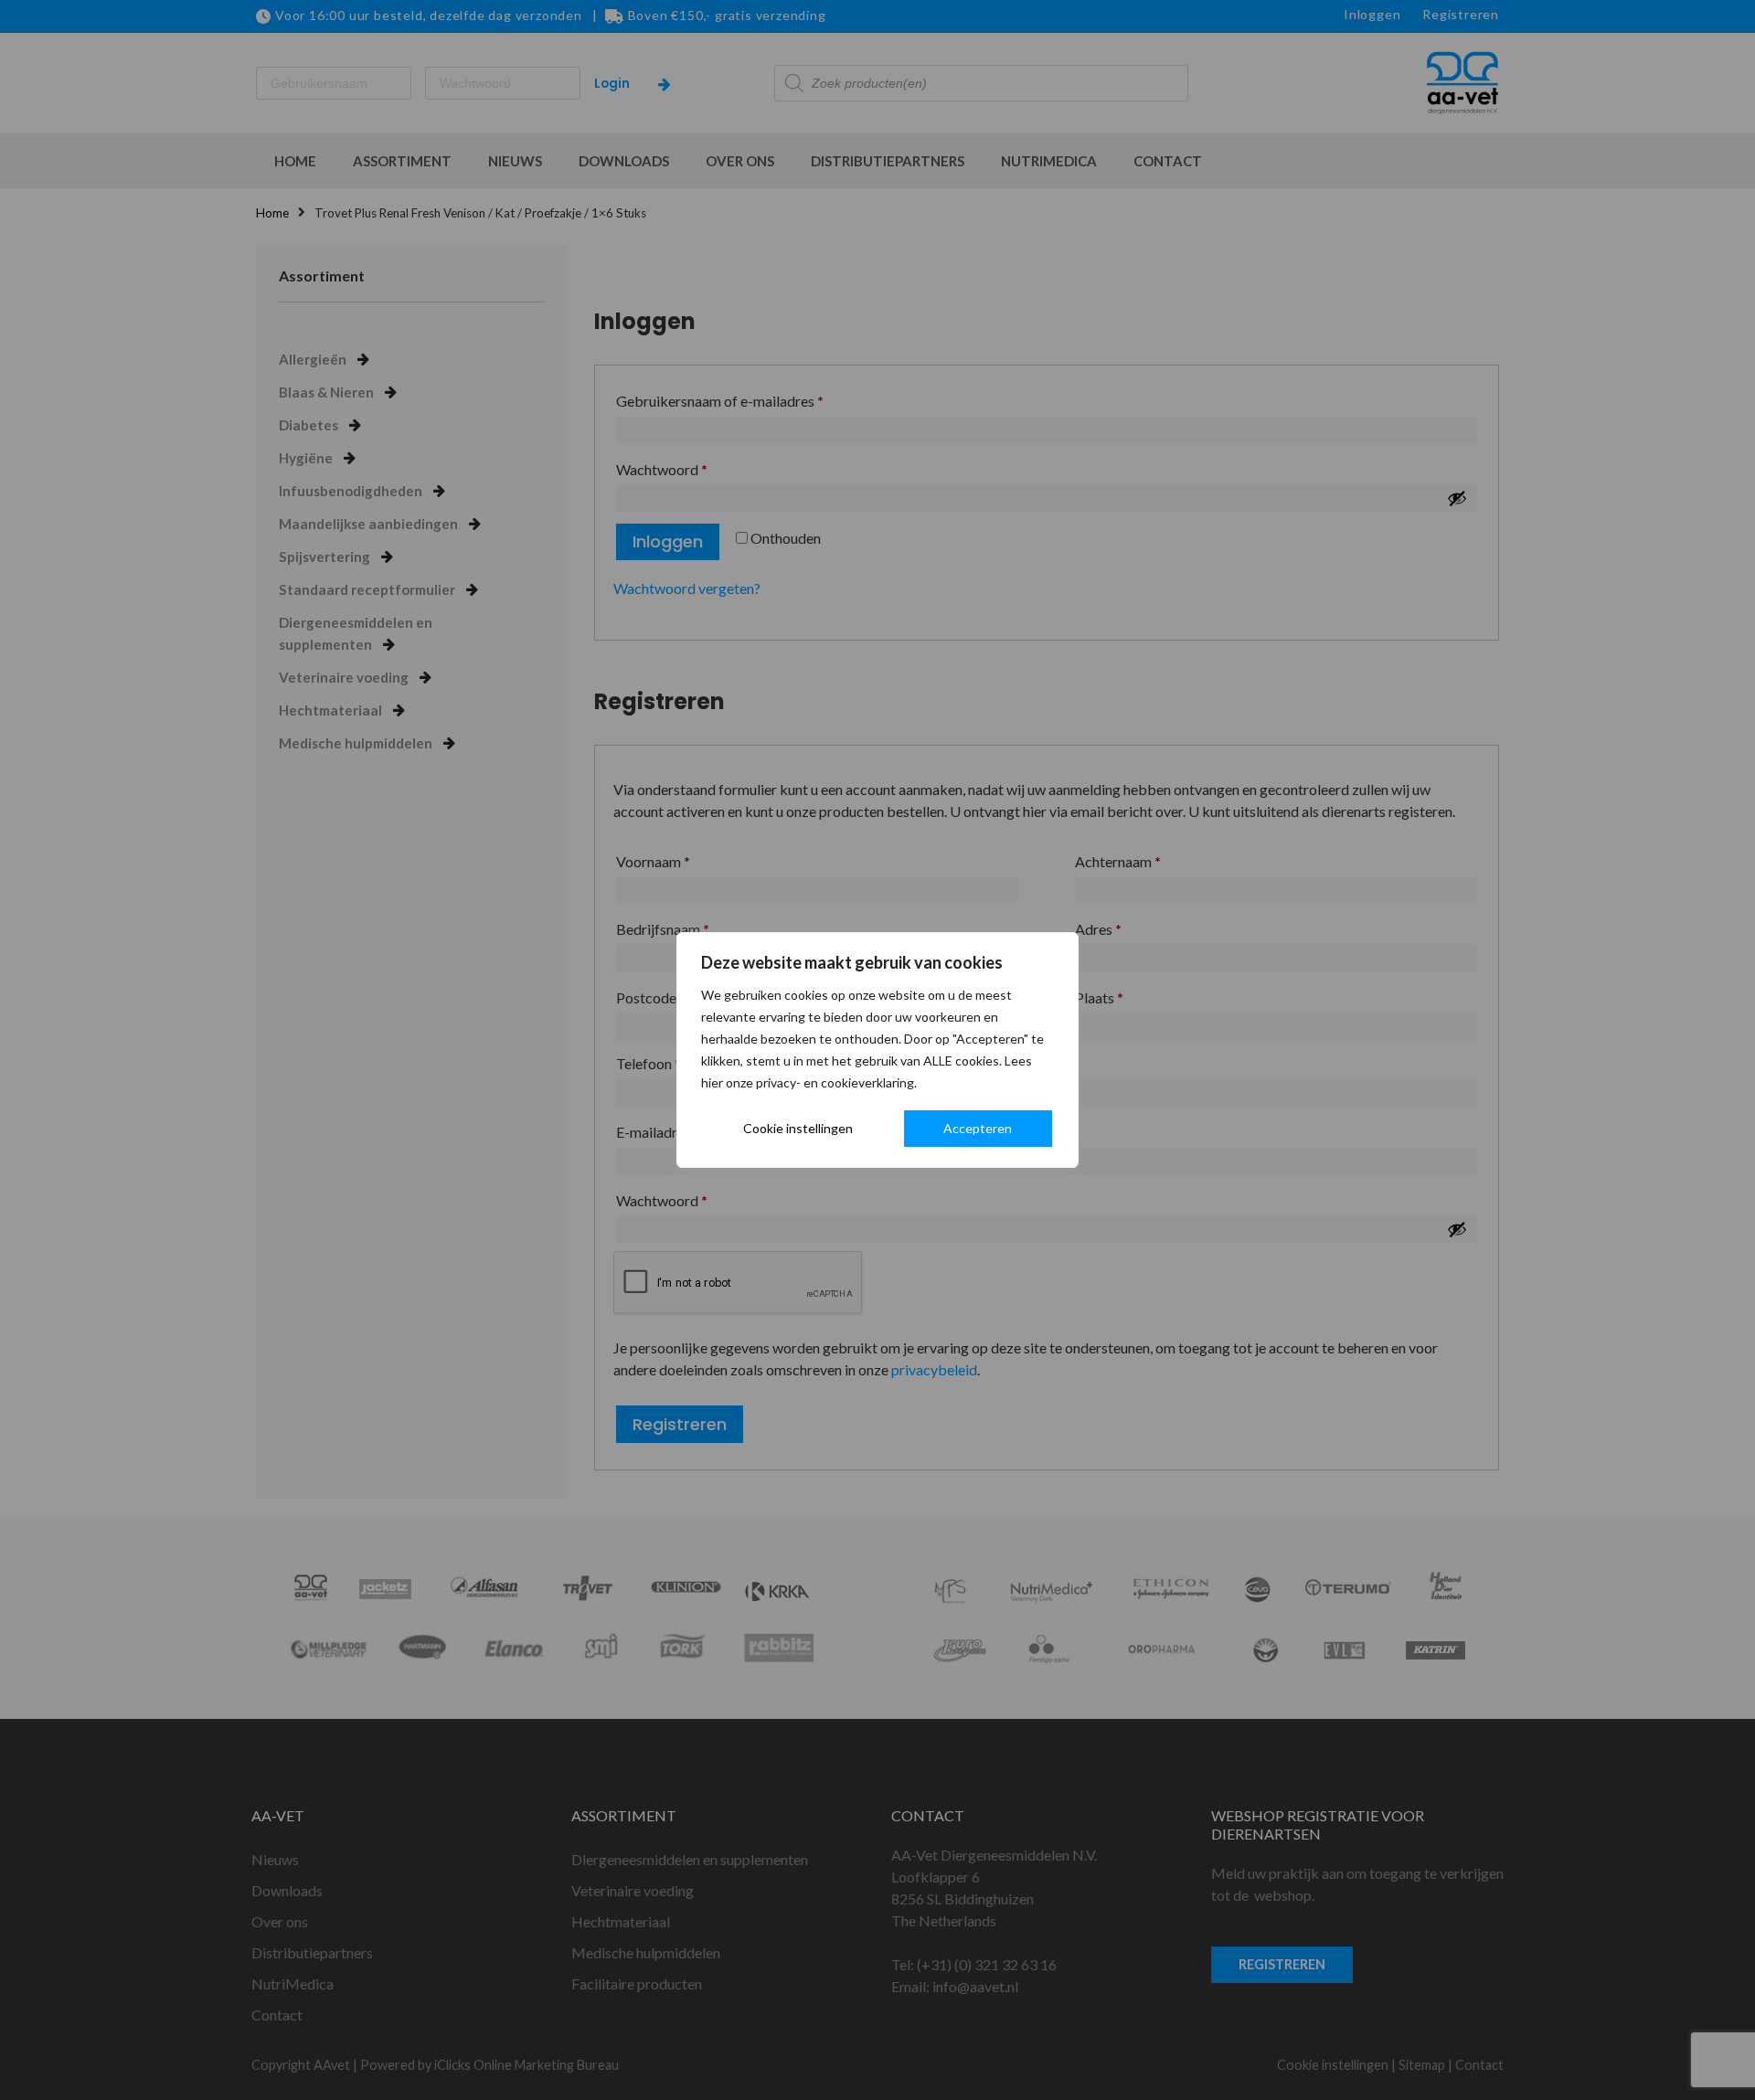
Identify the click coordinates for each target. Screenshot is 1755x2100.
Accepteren (978, 1128)
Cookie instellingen (798, 1128)
